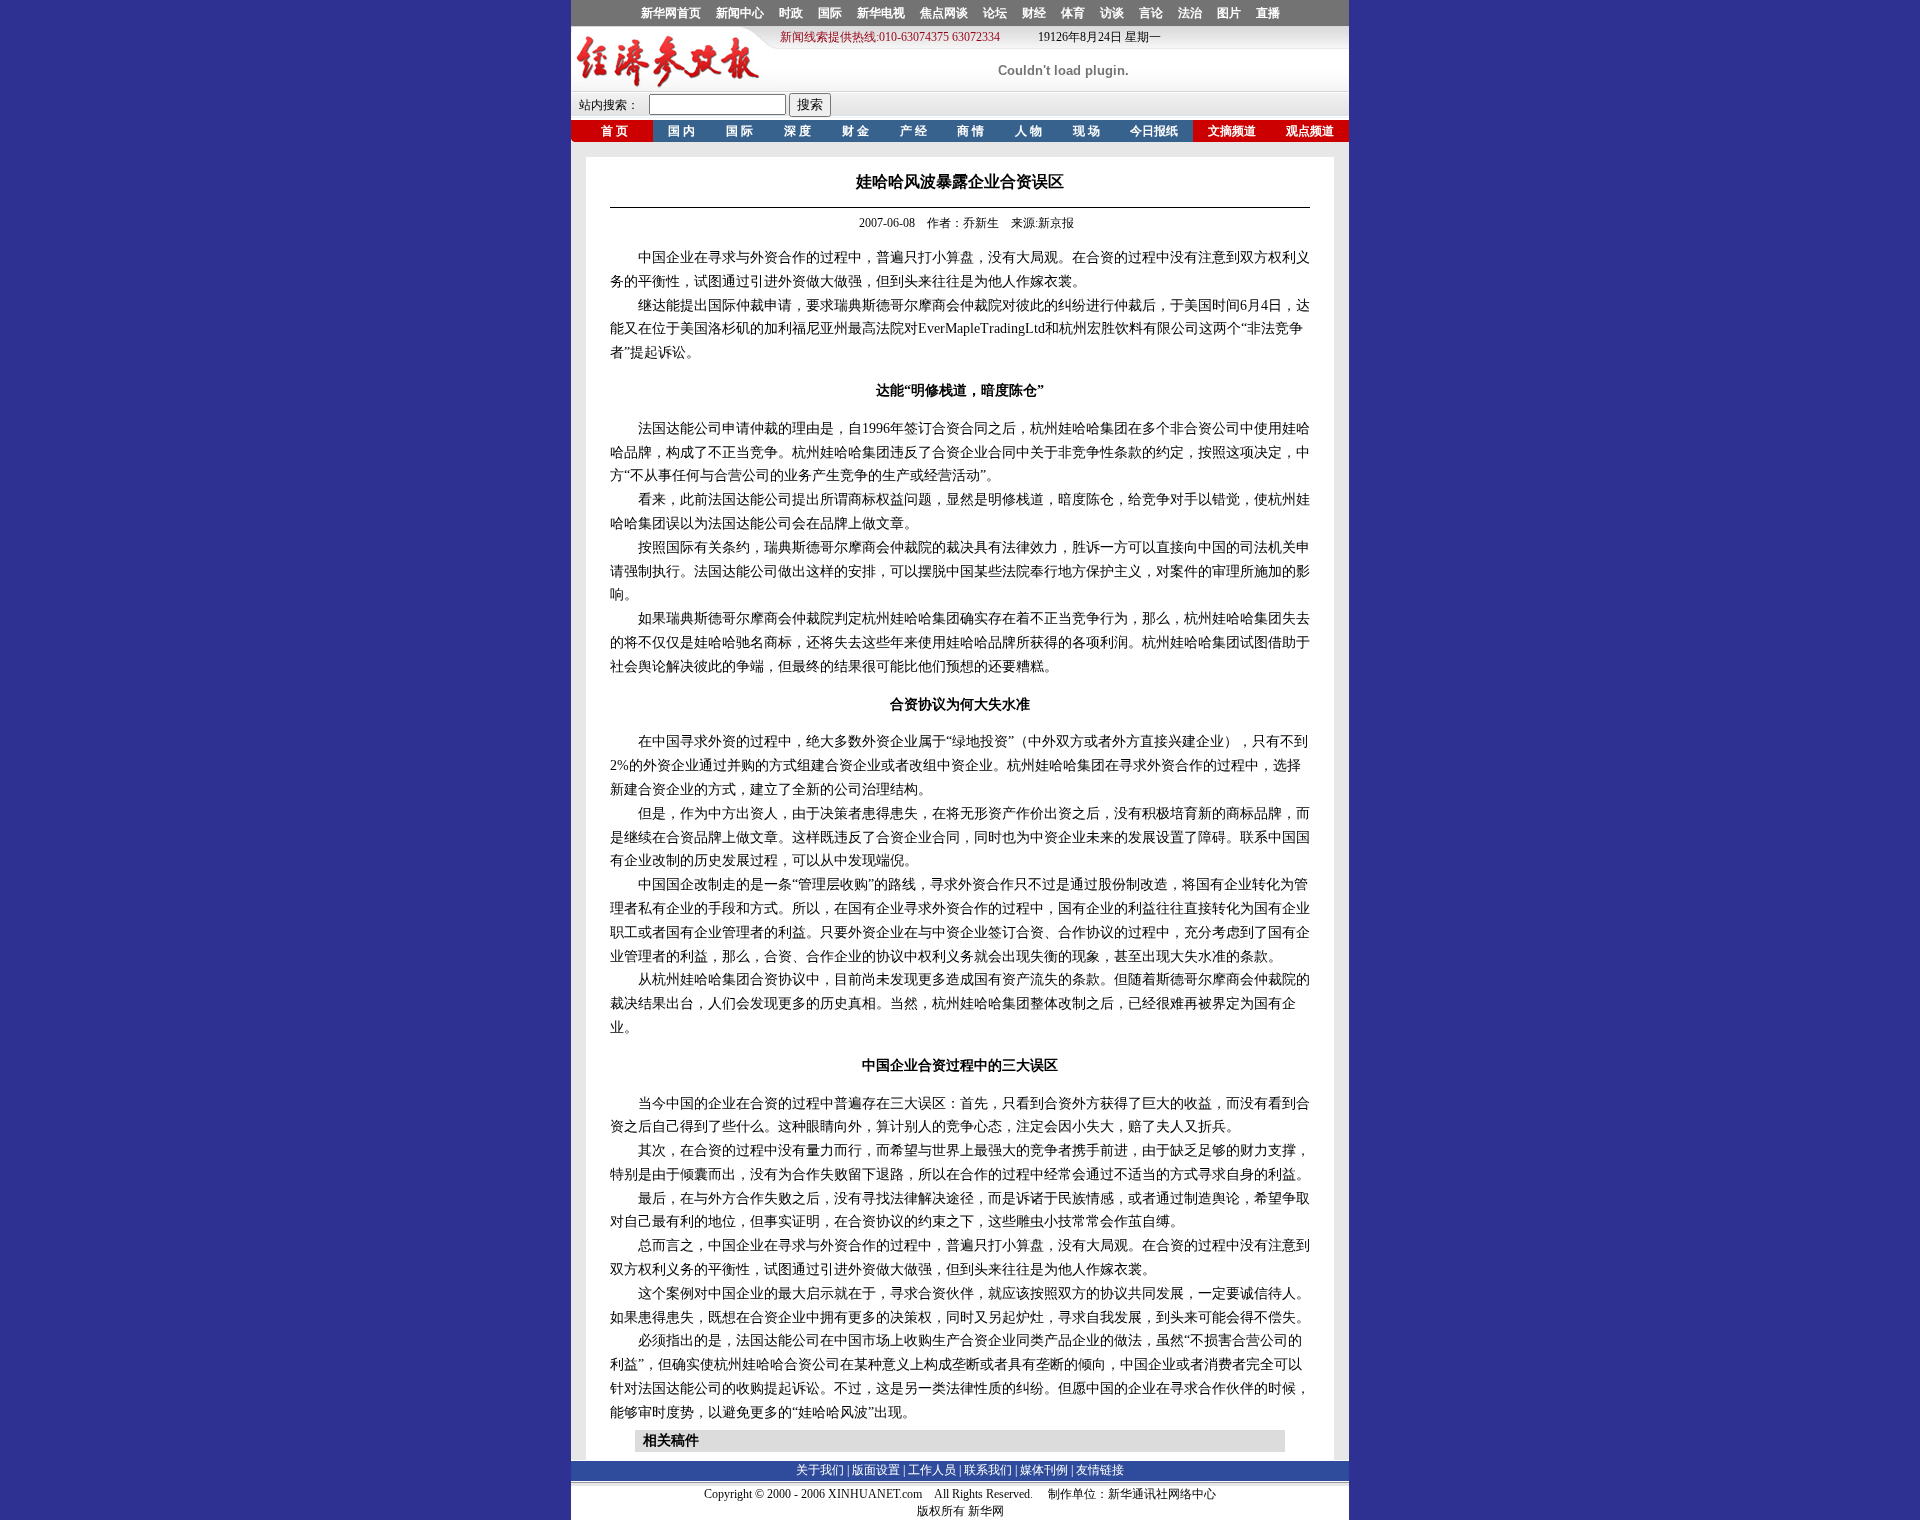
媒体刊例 (1044, 1470)
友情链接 (1100, 1470)
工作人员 (932, 1470)
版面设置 (876, 1470)
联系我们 (988, 1470)
